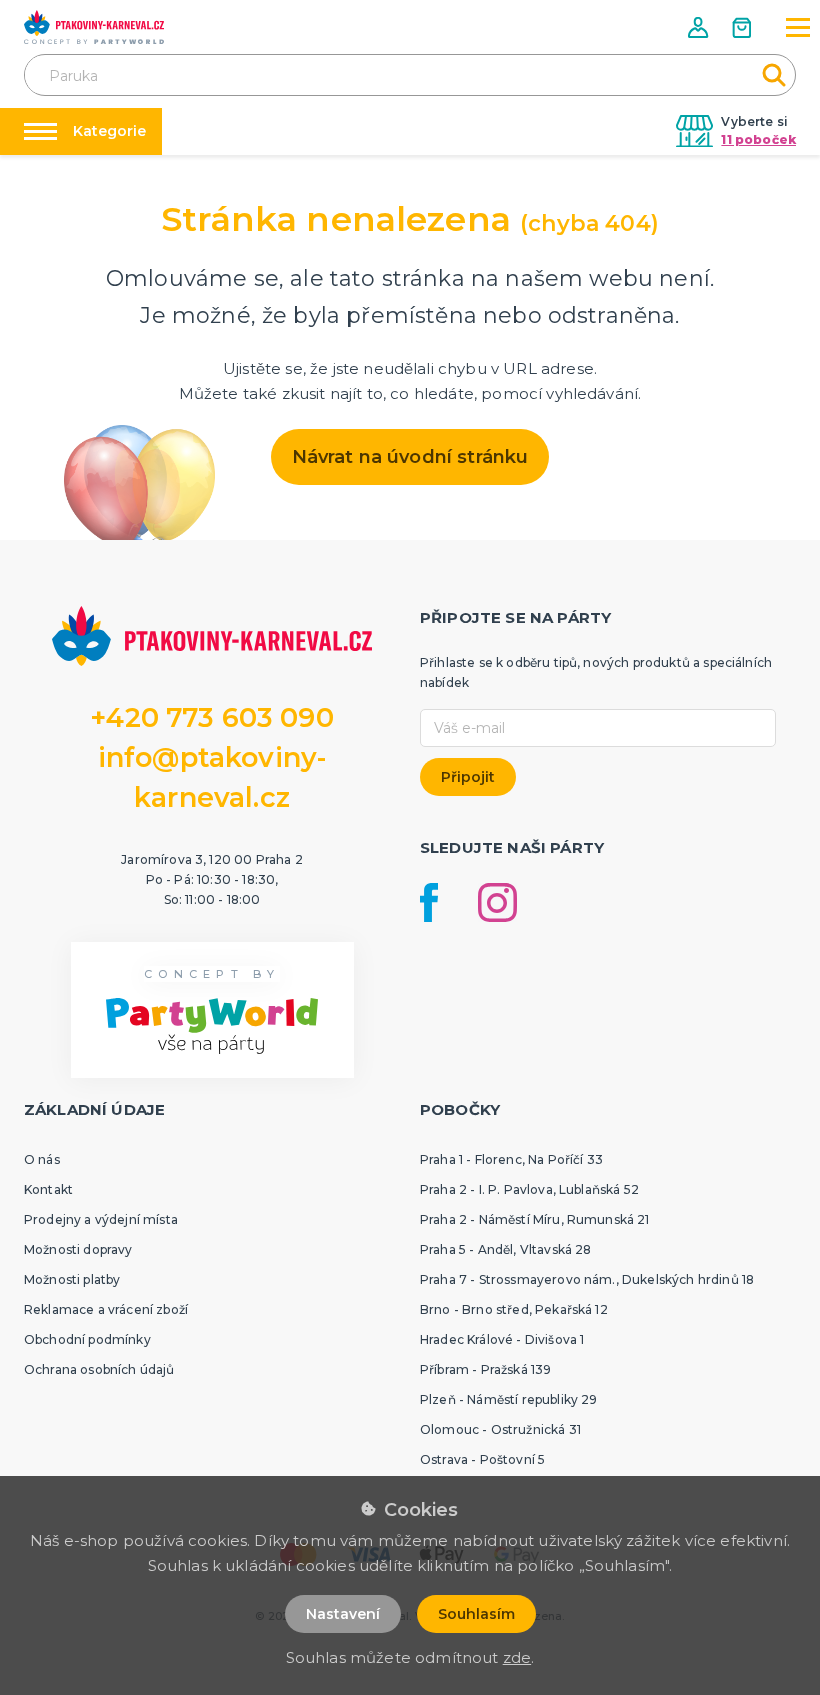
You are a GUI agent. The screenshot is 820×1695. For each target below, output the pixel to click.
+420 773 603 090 (212, 717)
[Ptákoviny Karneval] (94, 27)
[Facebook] (429, 902)
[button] (700, 27)
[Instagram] (497, 902)
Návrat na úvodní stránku (410, 457)
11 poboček (758, 139)
